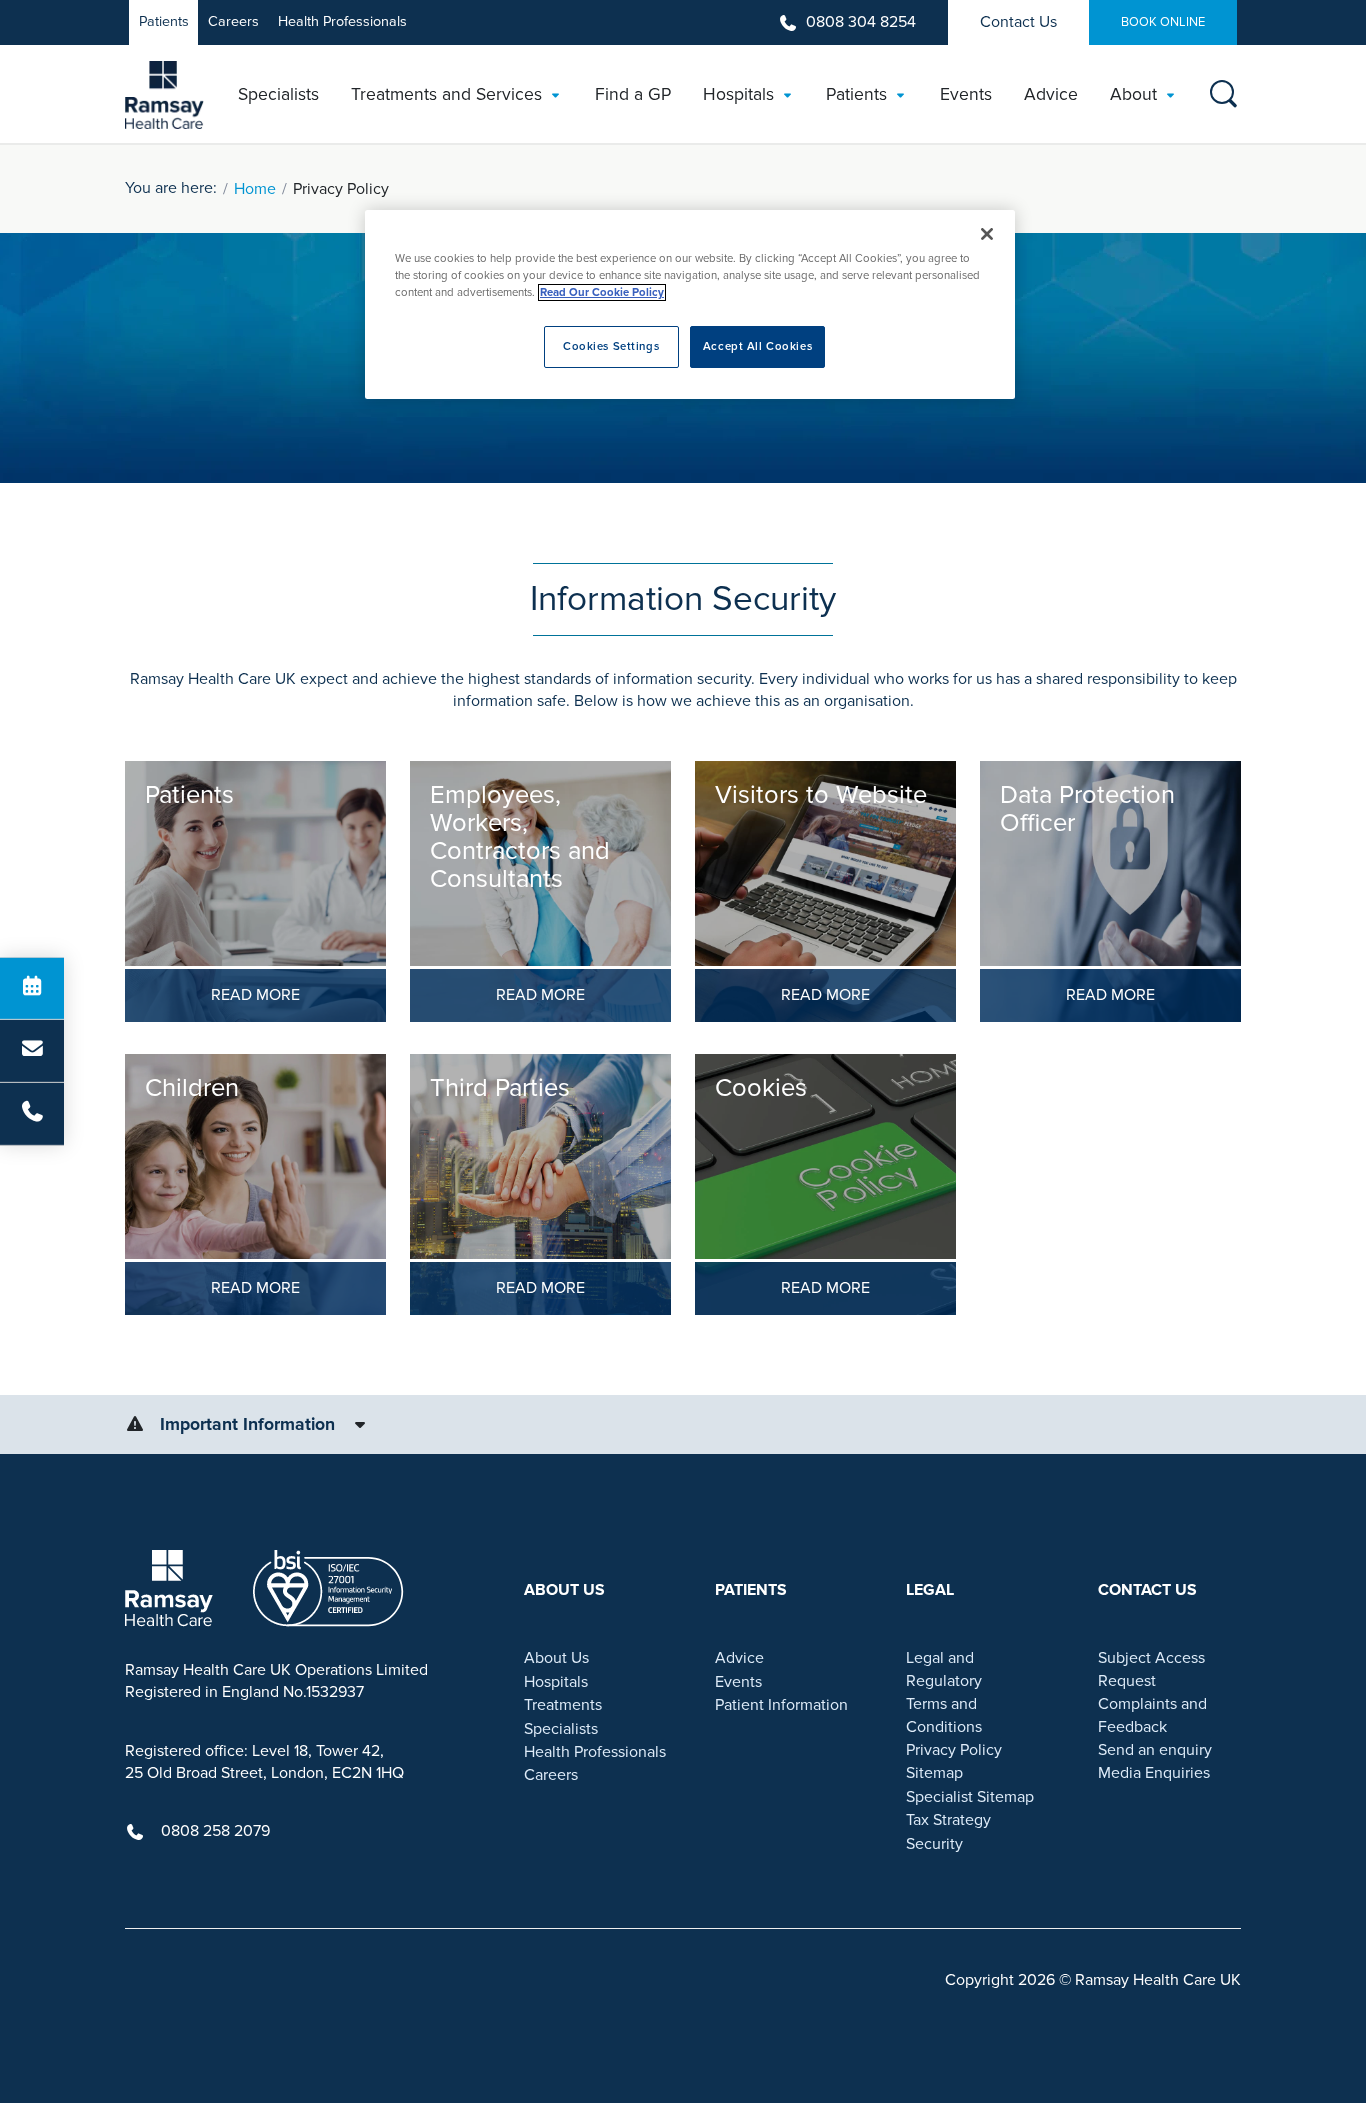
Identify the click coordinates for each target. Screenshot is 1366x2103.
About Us (556, 1658)
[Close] (987, 234)
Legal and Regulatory (944, 1669)
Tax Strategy (948, 1820)
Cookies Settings (611, 346)
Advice (739, 1658)
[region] (690, 304)
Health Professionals (342, 21)
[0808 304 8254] (32, 1114)
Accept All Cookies (757, 346)
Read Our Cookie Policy (602, 292)
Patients (164, 21)
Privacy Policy (954, 1750)
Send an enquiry (1155, 1750)
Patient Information (781, 1705)
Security (934, 1844)
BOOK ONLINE (1163, 22)
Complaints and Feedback (1152, 1715)
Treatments (563, 1705)
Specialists (561, 1729)
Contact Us (1018, 22)
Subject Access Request (1151, 1669)
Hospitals (556, 1682)
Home (255, 189)
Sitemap (934, 1773)
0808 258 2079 (215, 1831)
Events (738, 1682)
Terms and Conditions (944, 1715)
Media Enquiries (1154, 1773)
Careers (233, 21)
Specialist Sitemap (970, 1797)
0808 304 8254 (861, 22)
